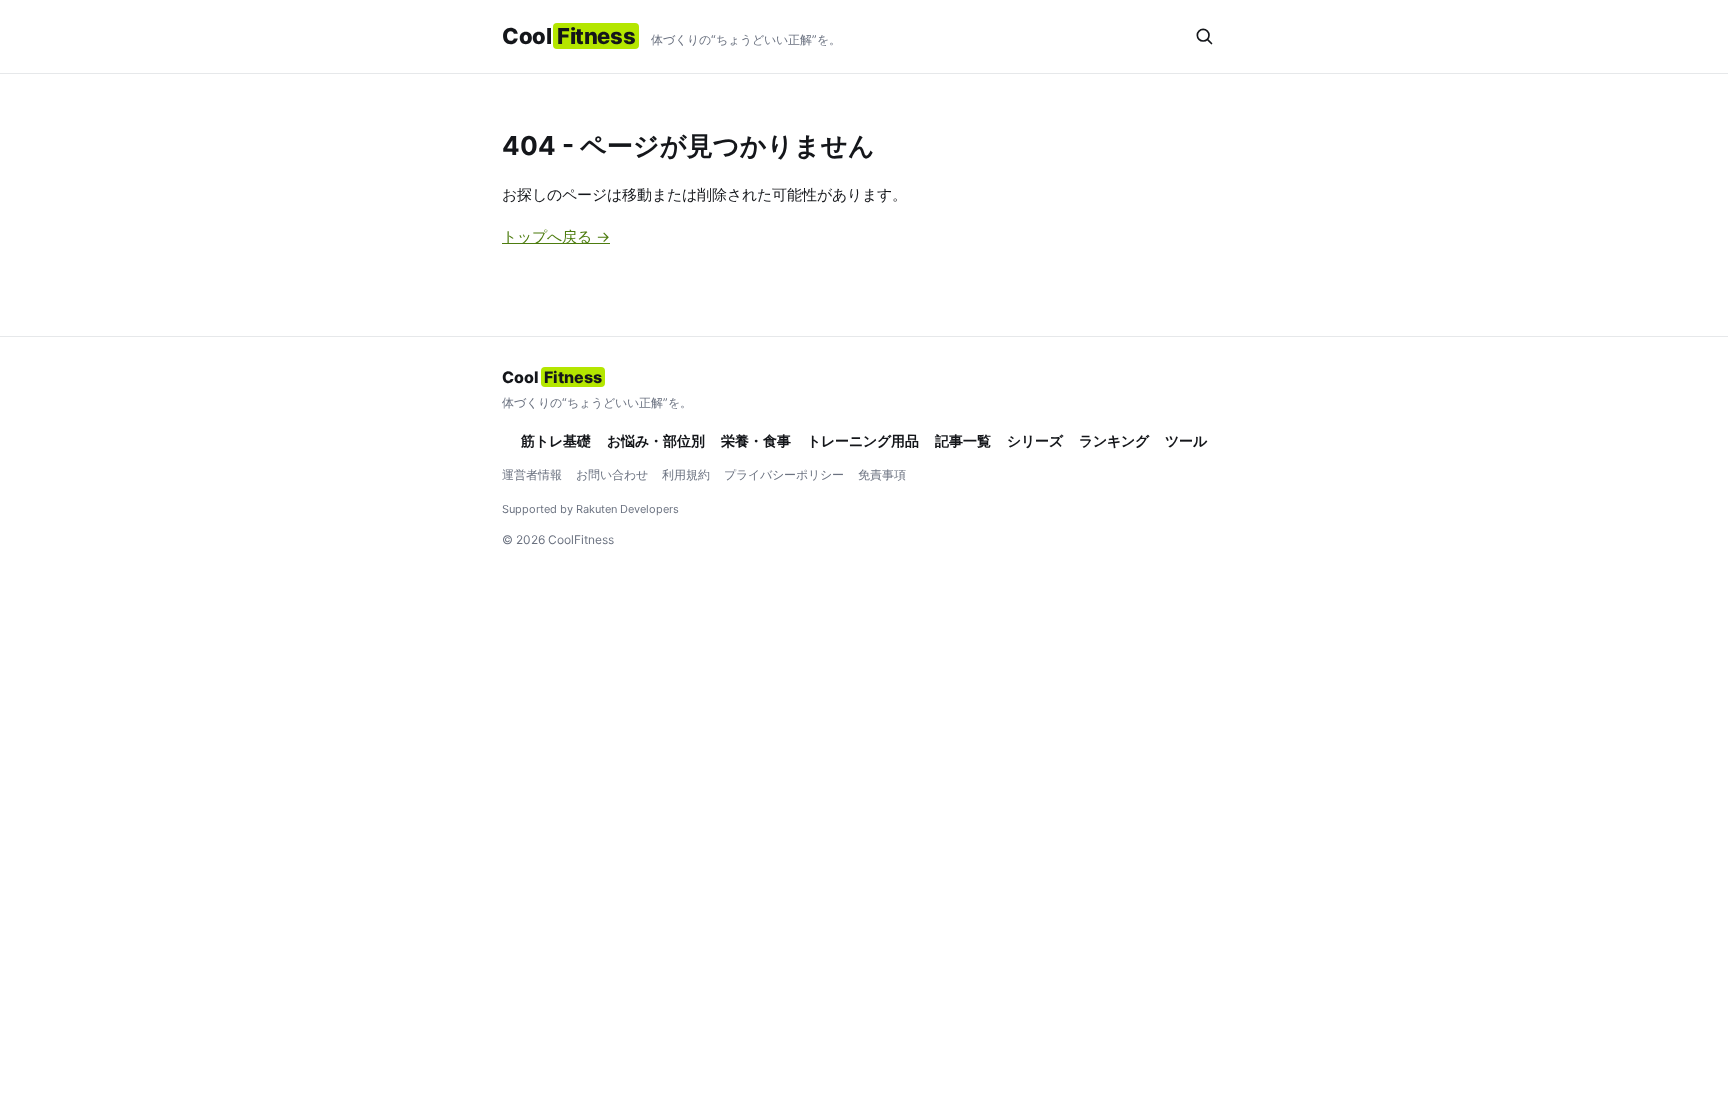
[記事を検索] (1204, 36)
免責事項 (882, 474)
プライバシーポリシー (784, 474)
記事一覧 (963, 440)
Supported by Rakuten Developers (590, 509)
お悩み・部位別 (656, 440)
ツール (1186, 440)
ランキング (1114, 440)
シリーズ (1035, 440)
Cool (568, 36)
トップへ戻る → (556, 236)
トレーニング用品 (863, 440)
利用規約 (686, 474)
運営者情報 (532, 474)
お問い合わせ (612, 474)
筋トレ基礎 (556, 440)
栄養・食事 (756, 440)
